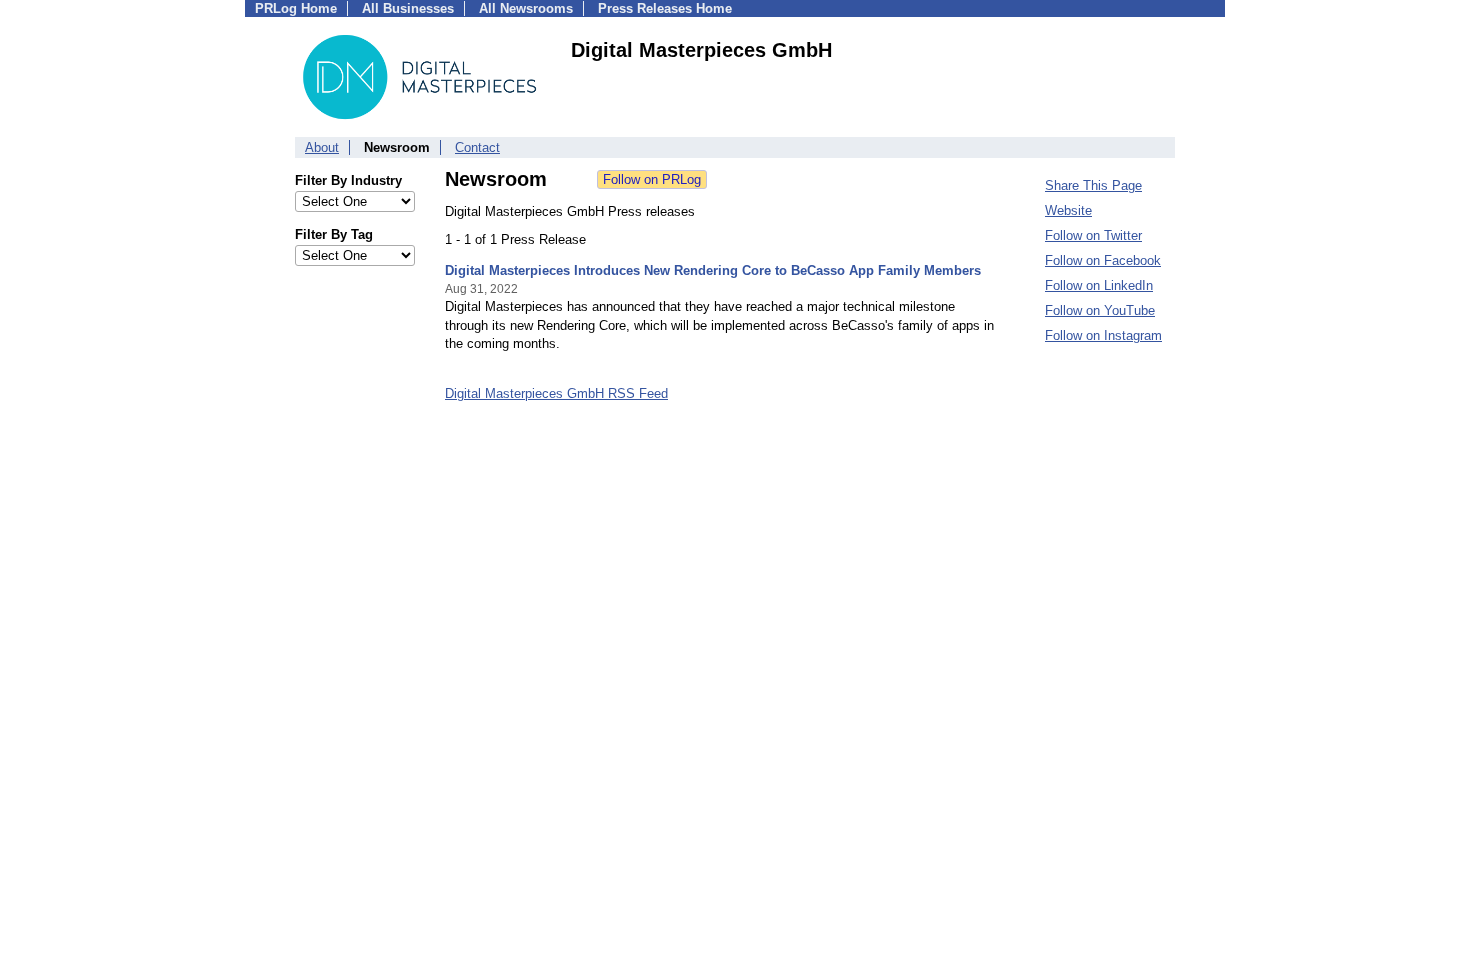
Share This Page (1093, 185)
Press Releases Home (665, 8)
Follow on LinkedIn (1099, 285)
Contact (477, 147)
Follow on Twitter (1093, 235)
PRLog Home (296, 8)
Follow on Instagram (1103, 335)
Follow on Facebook (1103, 260)
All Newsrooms (526, 8)
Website (1068, 210)
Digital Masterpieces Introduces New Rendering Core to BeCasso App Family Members (713, 270)
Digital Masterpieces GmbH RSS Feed (556, 393)
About (322, 147)
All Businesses (408, 8)
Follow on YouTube (1100, 310)
